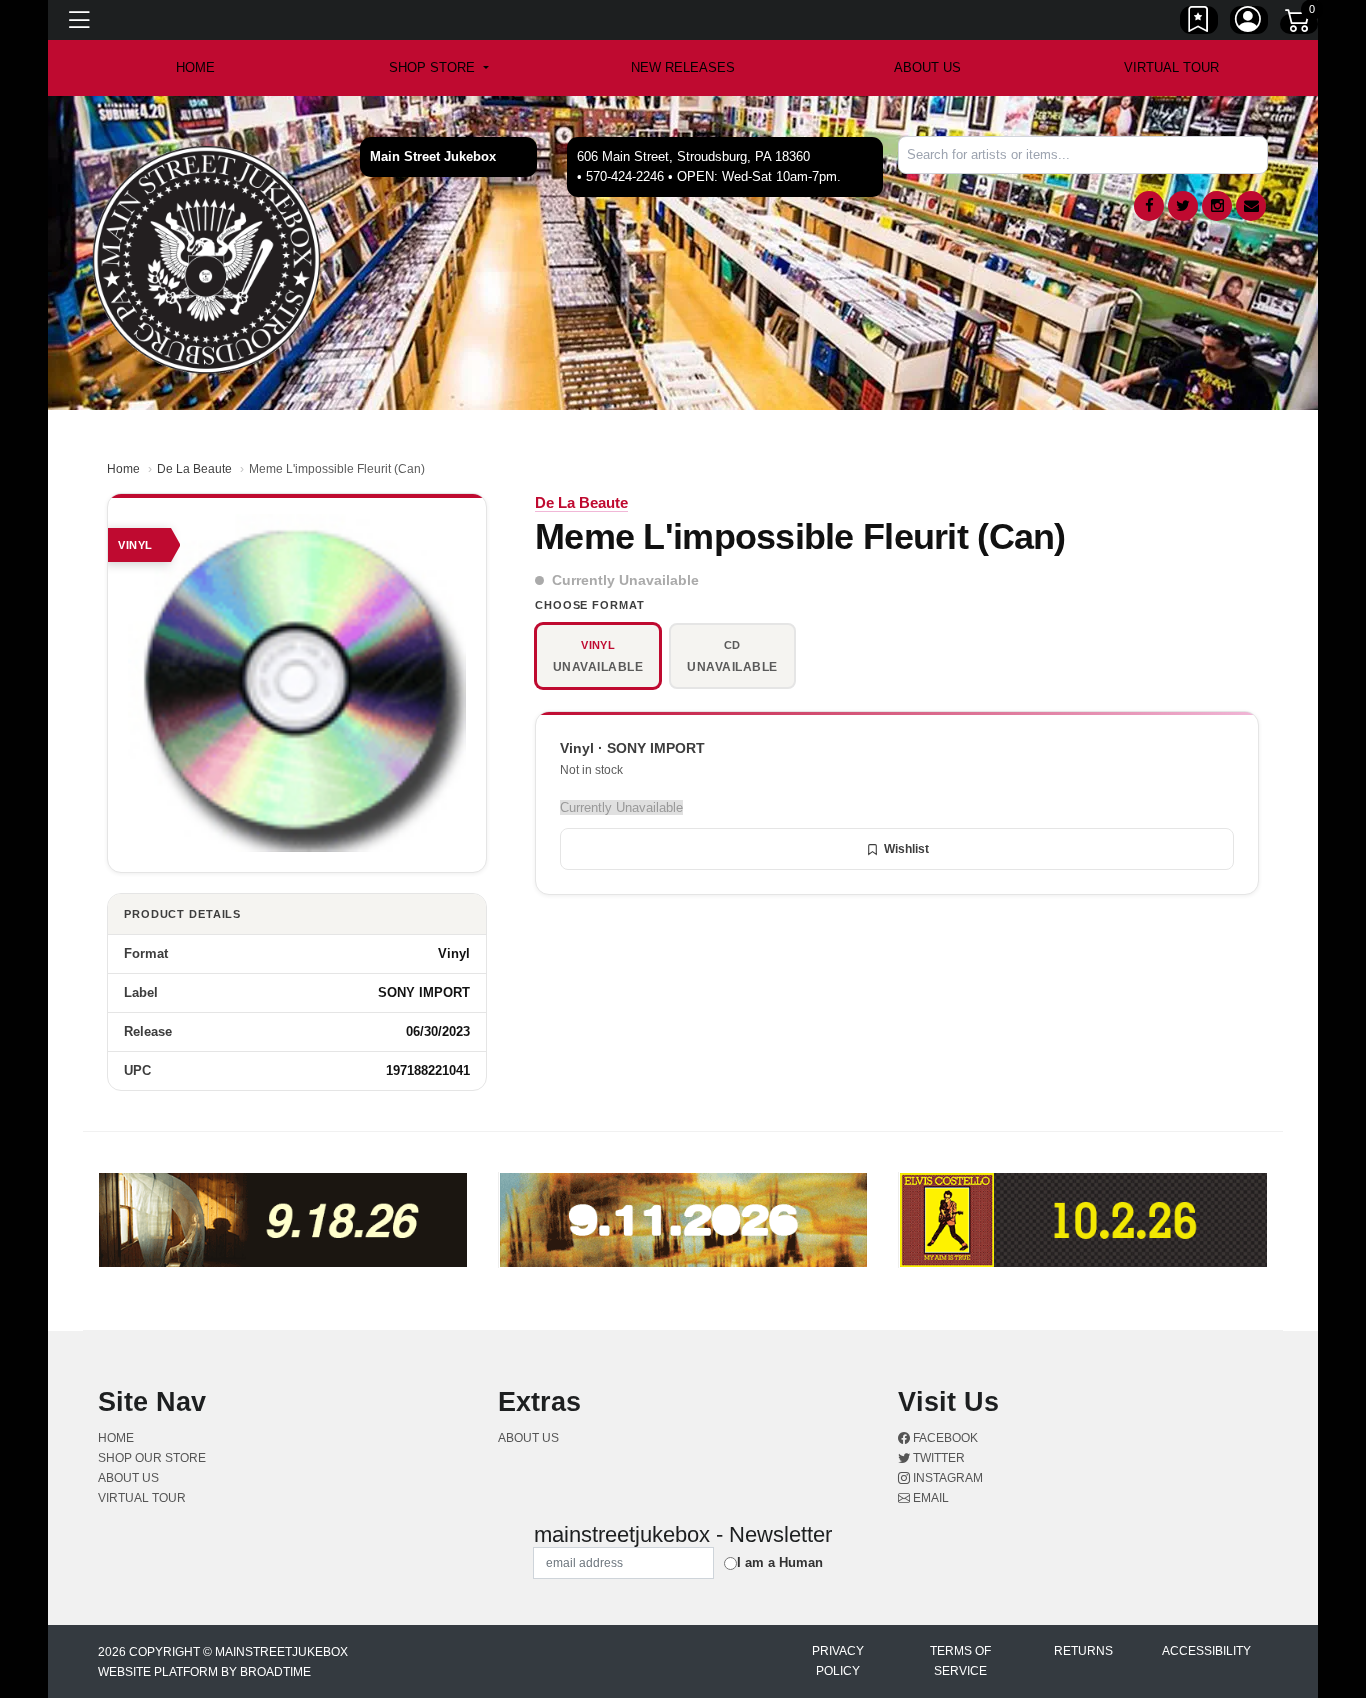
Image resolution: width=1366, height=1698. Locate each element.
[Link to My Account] (1249, 23)
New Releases (683, 67)
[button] (438, 68)
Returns (1083, 1651)
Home (123, 469)
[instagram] (1217, 206)
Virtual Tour (1171, 67)
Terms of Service (960, 1661)
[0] (1299, 24)
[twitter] (1183, 206)
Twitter (937, 1458)
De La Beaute (194, 469)
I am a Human (780, 1562)
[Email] (1251, 206)
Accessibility (1206, 1651)
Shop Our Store (152, 1458)
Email (929, 1498)
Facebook (944, 1438)
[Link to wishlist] (1199, 23)
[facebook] (1149, 206)
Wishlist (906, 849)
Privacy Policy (838, 1661)
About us (927, 67)
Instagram (946, 1478)
